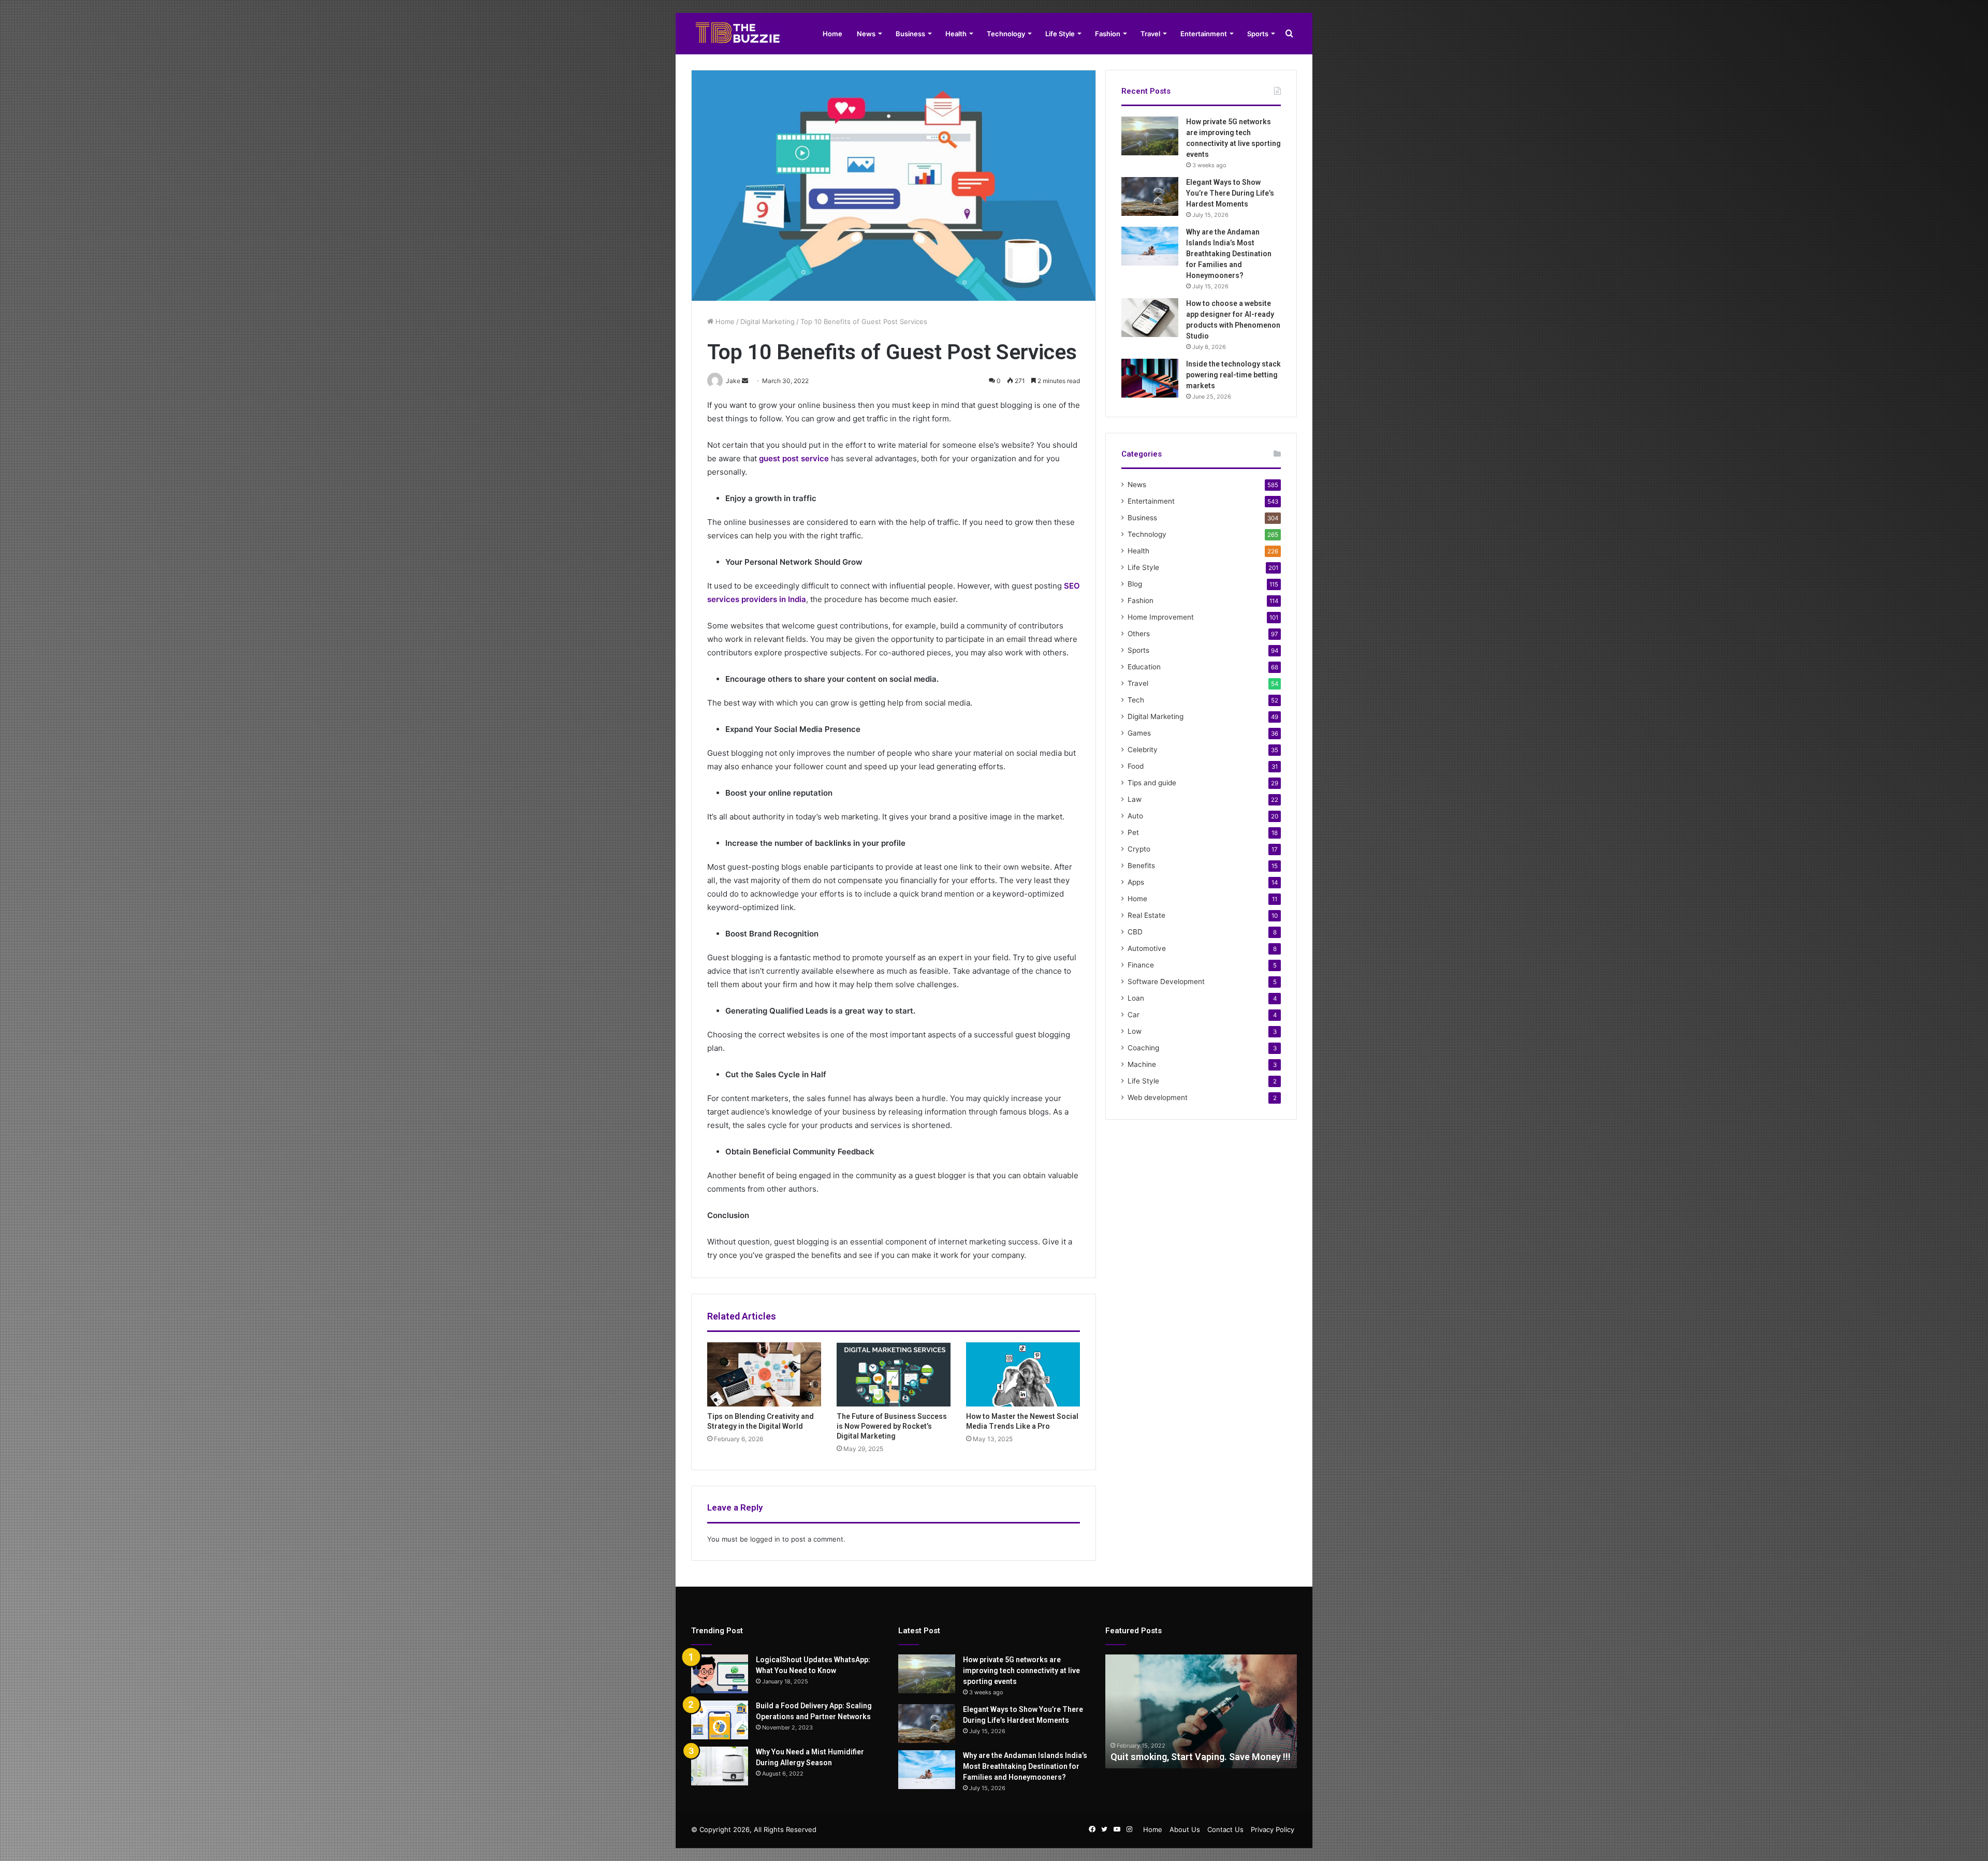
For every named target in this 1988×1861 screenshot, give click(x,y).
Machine (1142, 1064)
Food (1136, 766)
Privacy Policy (1273, 1829)
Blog (1135, 584)
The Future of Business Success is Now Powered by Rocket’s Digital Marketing (892, 1426)
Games (1139, 733)
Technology (1006, 34)
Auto (1135, 816)
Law (1135, 799)
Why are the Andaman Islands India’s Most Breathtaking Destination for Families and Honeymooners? (1229, 254)
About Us (1185, 1829)
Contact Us (1225, 1829)
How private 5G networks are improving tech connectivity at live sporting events (1021, 1670)
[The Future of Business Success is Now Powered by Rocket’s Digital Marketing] (894, 1374)
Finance (1141, 965)
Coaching (1143, 1048)
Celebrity (1143, 750)
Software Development (1166, 981)
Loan (1136, 998)
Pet (1133, 832)
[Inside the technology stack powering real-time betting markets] (1150, 378)
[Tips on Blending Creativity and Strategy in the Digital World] (764, 1374)
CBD (1135, 932)
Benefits (1141, 866)
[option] (1201, 1711)
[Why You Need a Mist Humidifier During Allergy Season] (720, 1766)
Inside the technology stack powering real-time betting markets (1233, 375)
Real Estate (1146, 915)
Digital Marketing (768, 321)
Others (1139, 634)
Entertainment (1204, 34)
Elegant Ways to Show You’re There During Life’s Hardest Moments (1230, 193)
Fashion (1108, 34)
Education (1144, 667)
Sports (1258, 34)
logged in (765, 1539)
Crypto (1139, 849)
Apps (1136, 882)
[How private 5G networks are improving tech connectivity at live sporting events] (1150, 136)
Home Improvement (1161, 617)
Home (832, 34)
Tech (1136, 700)
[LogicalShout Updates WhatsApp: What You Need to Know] (720, 1674)
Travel (1150, 34)
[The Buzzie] (738, 34)
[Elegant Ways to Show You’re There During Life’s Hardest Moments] (1150, 196)
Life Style (1060, 34)
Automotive (1147, 948)
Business (910, 34)
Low (1135, 1031)
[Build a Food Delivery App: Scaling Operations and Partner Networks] (720, 1720)
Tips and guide (1152, 783)
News (866, 34)
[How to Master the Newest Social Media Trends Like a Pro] (1023, 1374)
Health (956, 34)
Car (1134, 1015)
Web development (1158, 1097)
